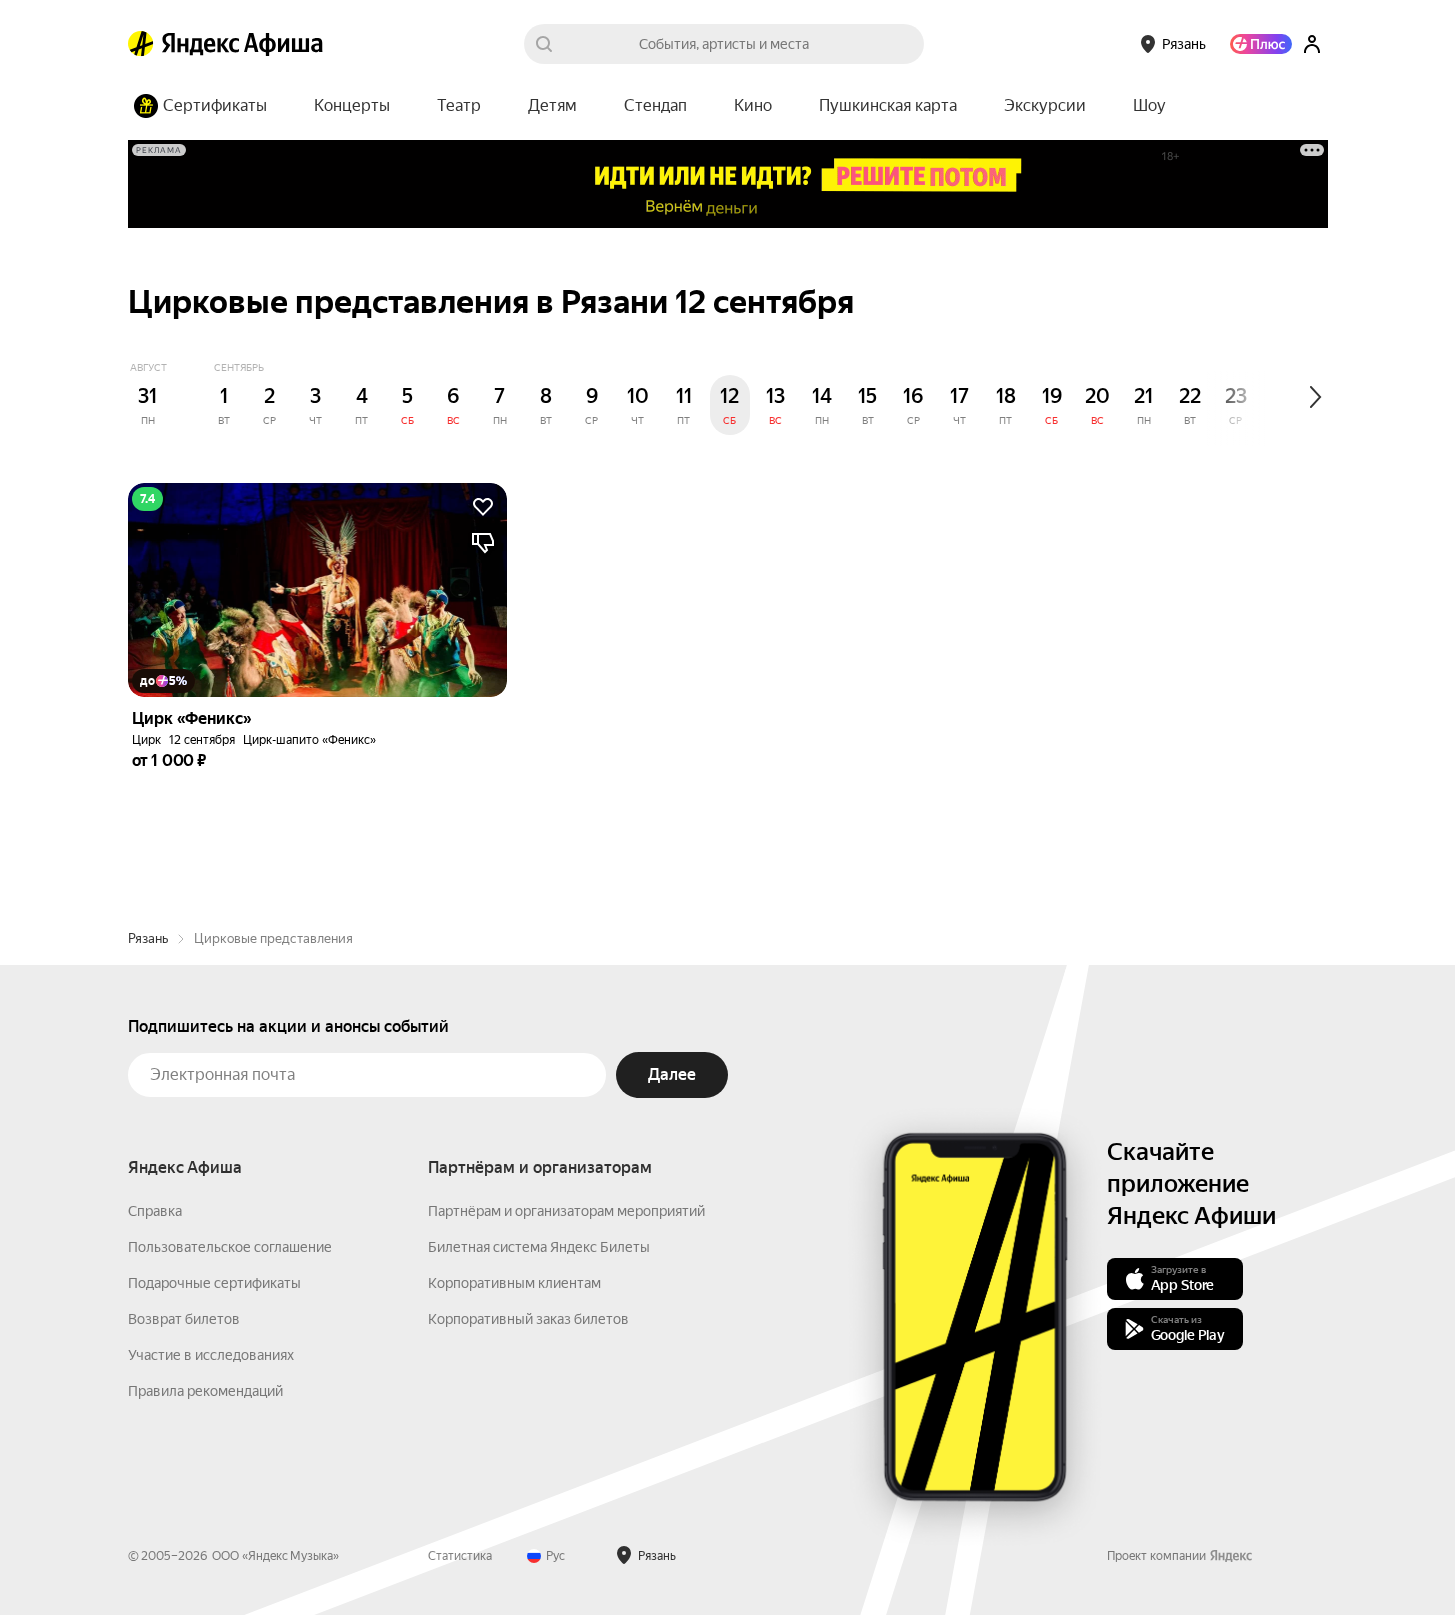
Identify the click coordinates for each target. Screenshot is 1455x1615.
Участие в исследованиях (211, 1355)
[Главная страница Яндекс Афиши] (141, 44)
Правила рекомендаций (205, 1391)
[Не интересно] (483, 543)
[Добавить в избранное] (483, 507)
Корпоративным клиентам (514, 1283)
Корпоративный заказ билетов (528, 1319)
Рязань (148, 938)
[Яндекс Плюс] (1261, 44)
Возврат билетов (184, 1319)
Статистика (460, 1556)
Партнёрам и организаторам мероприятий (566, 1211)
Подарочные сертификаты (214, 1283)
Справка (155, 1211)
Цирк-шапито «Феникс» (309, 740)
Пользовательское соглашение (230, 1247)
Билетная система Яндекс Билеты (539, 1247)
